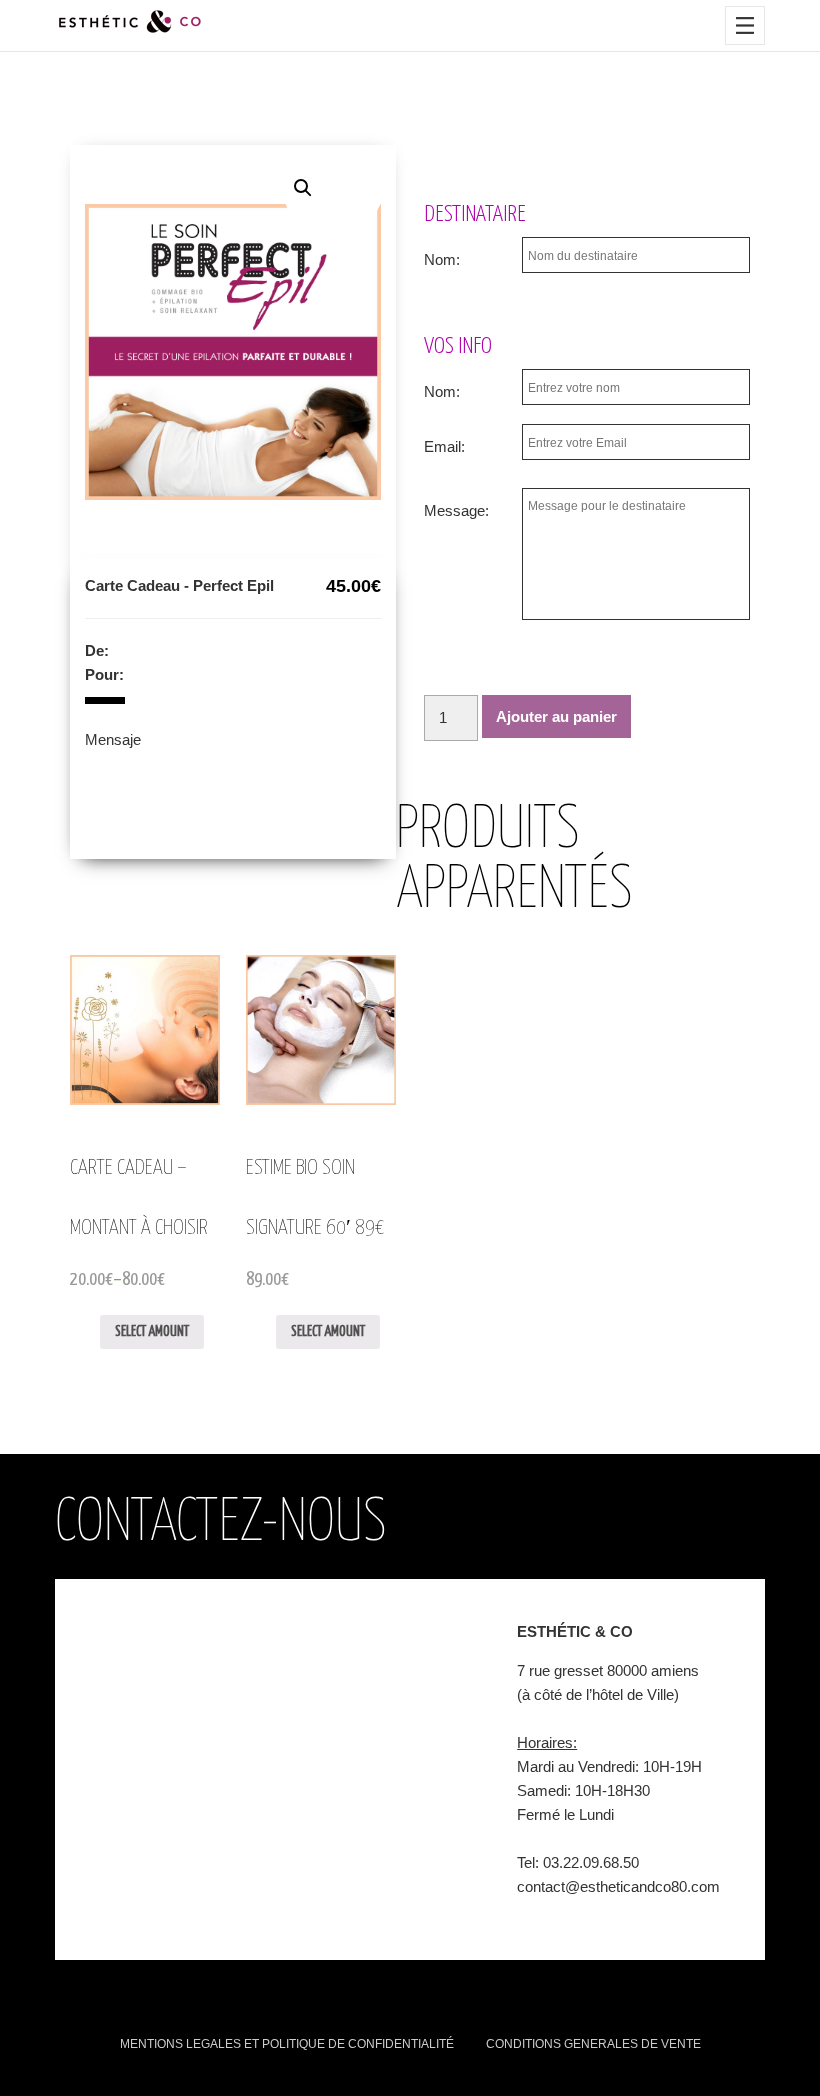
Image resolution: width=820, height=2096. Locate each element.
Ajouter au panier (556, 716)
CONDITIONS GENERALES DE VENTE (593, 2044)
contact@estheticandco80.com (618, 1886)
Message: (456, 510)
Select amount (152, 1332)
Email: (444, 446)
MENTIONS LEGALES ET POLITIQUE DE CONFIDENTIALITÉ (287, 2044)
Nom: (442, 259)
